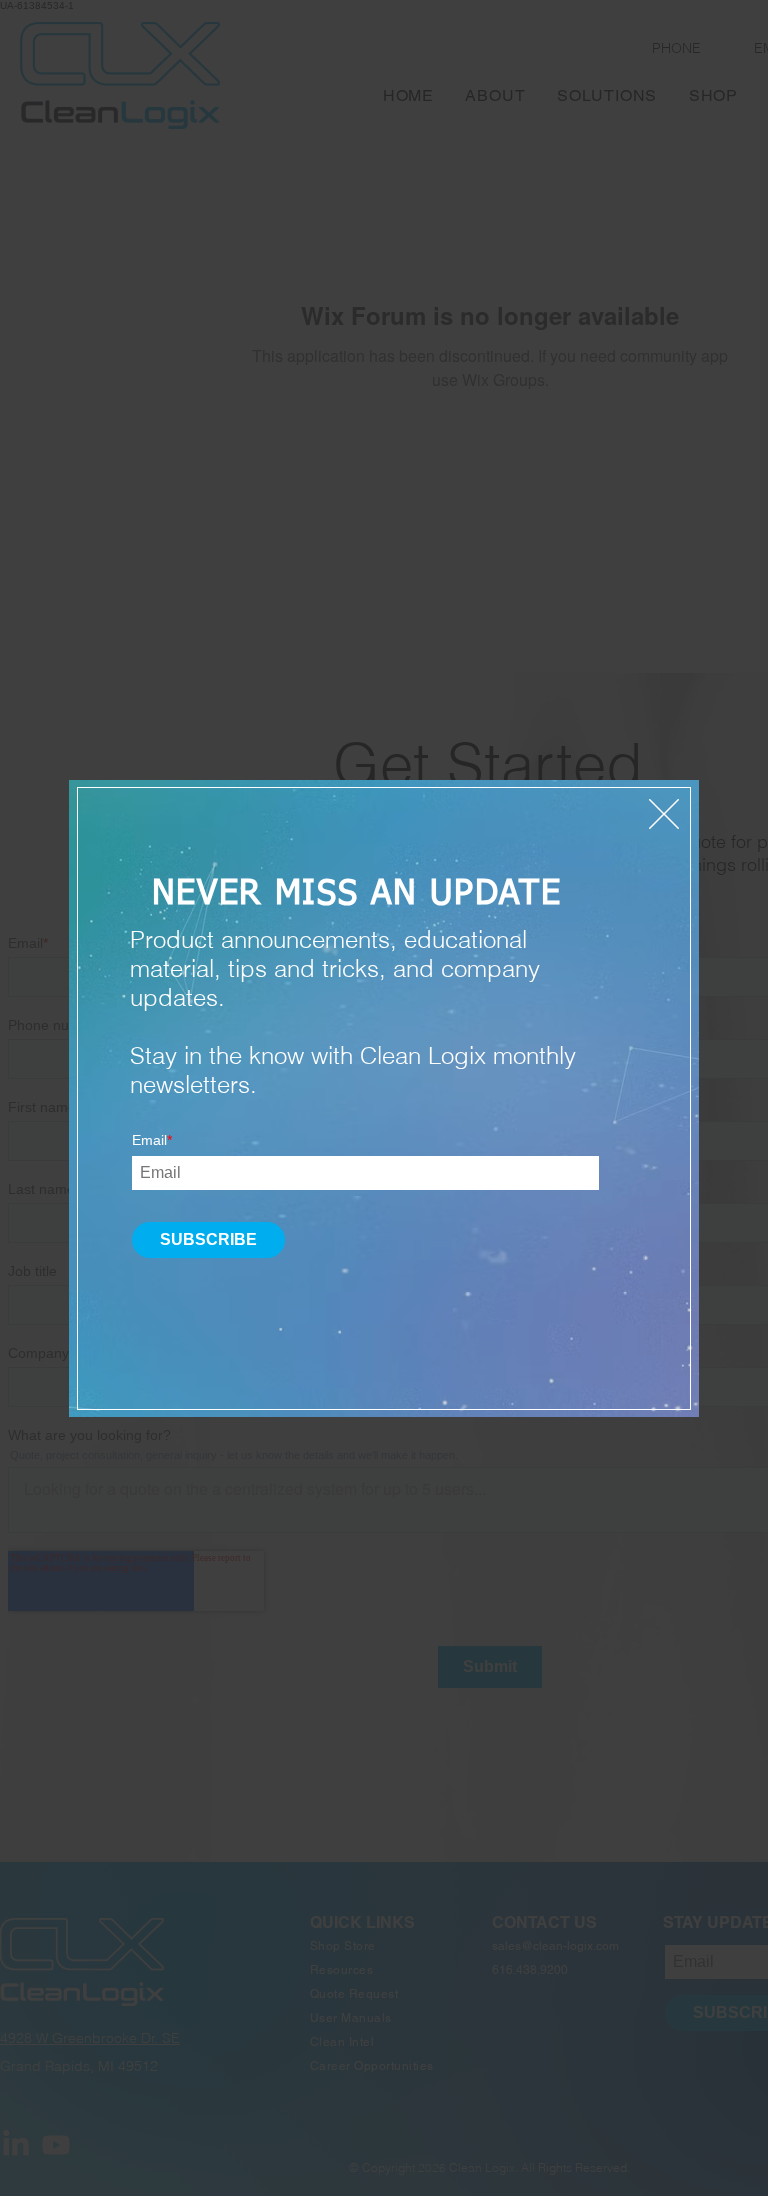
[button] (664, 814)
